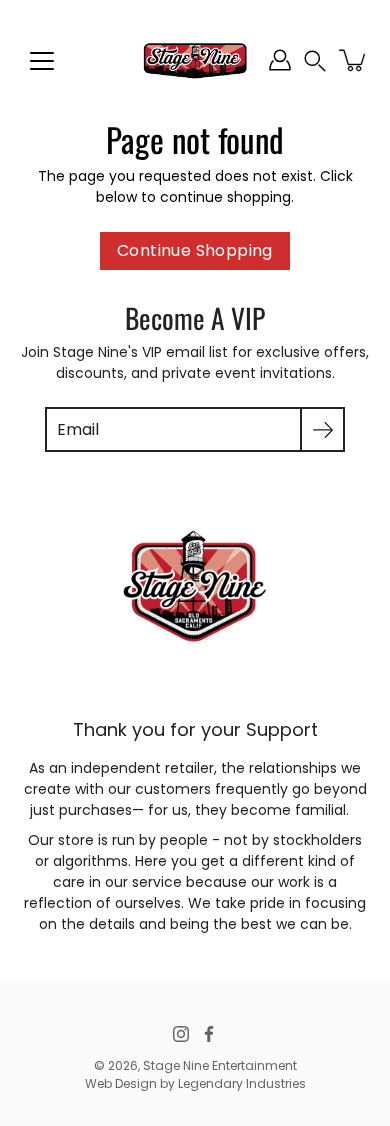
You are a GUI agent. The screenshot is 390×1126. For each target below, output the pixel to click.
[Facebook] (209, 1034)
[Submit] (322, 429)
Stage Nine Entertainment (220, 1065)
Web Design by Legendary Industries (195, 1083)
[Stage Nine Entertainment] (195, 60)
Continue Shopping (195, 250)
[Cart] (354, 60)
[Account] (280, 60)
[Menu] (42, 61)
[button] (315, 60)
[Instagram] (181, 1034)
